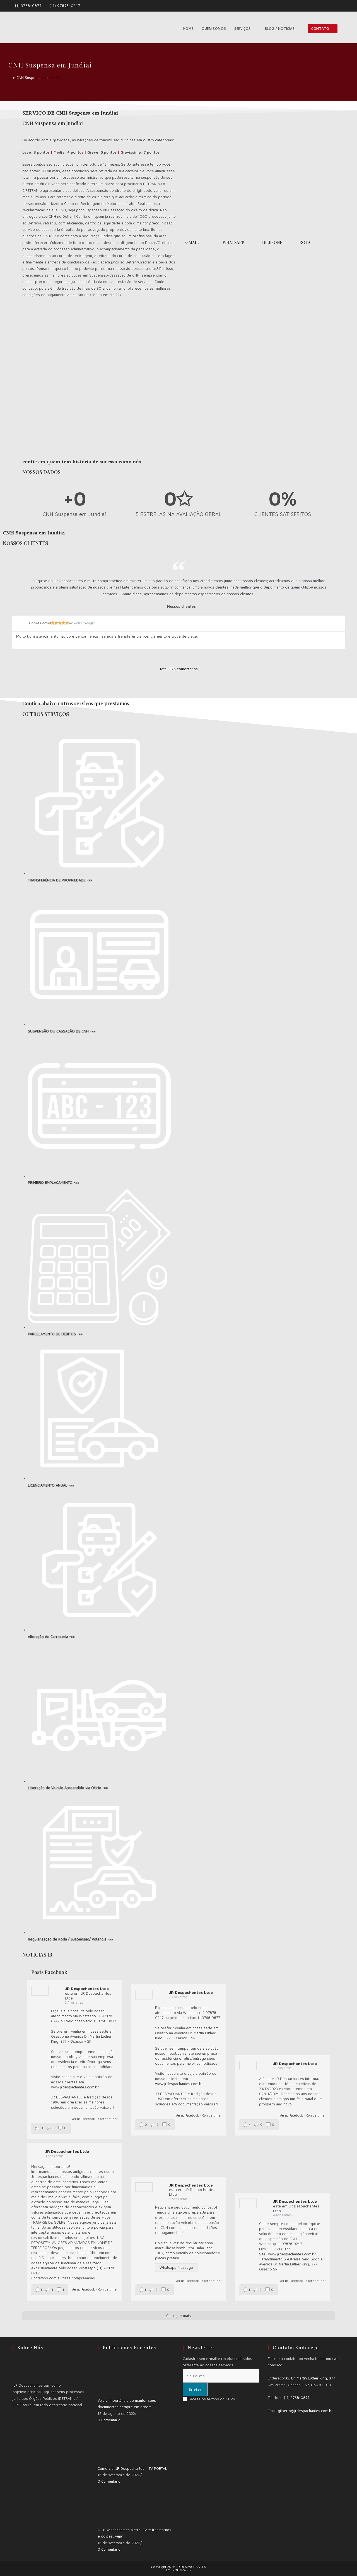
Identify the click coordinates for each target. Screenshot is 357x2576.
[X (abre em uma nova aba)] (334, 6)
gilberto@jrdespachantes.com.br (305, 2411)
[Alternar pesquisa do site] (347, 29)
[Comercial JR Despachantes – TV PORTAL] (119, 2444)
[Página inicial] (10, 78)
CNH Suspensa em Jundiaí (38, 78)
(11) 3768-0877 (28, 6)
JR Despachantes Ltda (87, 1988)
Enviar (195, 2389)
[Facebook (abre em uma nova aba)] (340, 6)
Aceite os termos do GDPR (213, 2399)
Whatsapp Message (176, 2267)
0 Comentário (109, 2420)
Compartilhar (108, 2119)
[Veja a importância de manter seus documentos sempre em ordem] (119, 2376)
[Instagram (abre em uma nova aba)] (346, 6)
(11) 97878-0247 (65, 6)
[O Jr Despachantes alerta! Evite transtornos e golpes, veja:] (119, 2505)
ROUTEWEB (182, 2570)
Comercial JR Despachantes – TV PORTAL (132, 2468)
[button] (9, 632)
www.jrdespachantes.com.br (75, 2087)
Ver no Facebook (83, 2119)
